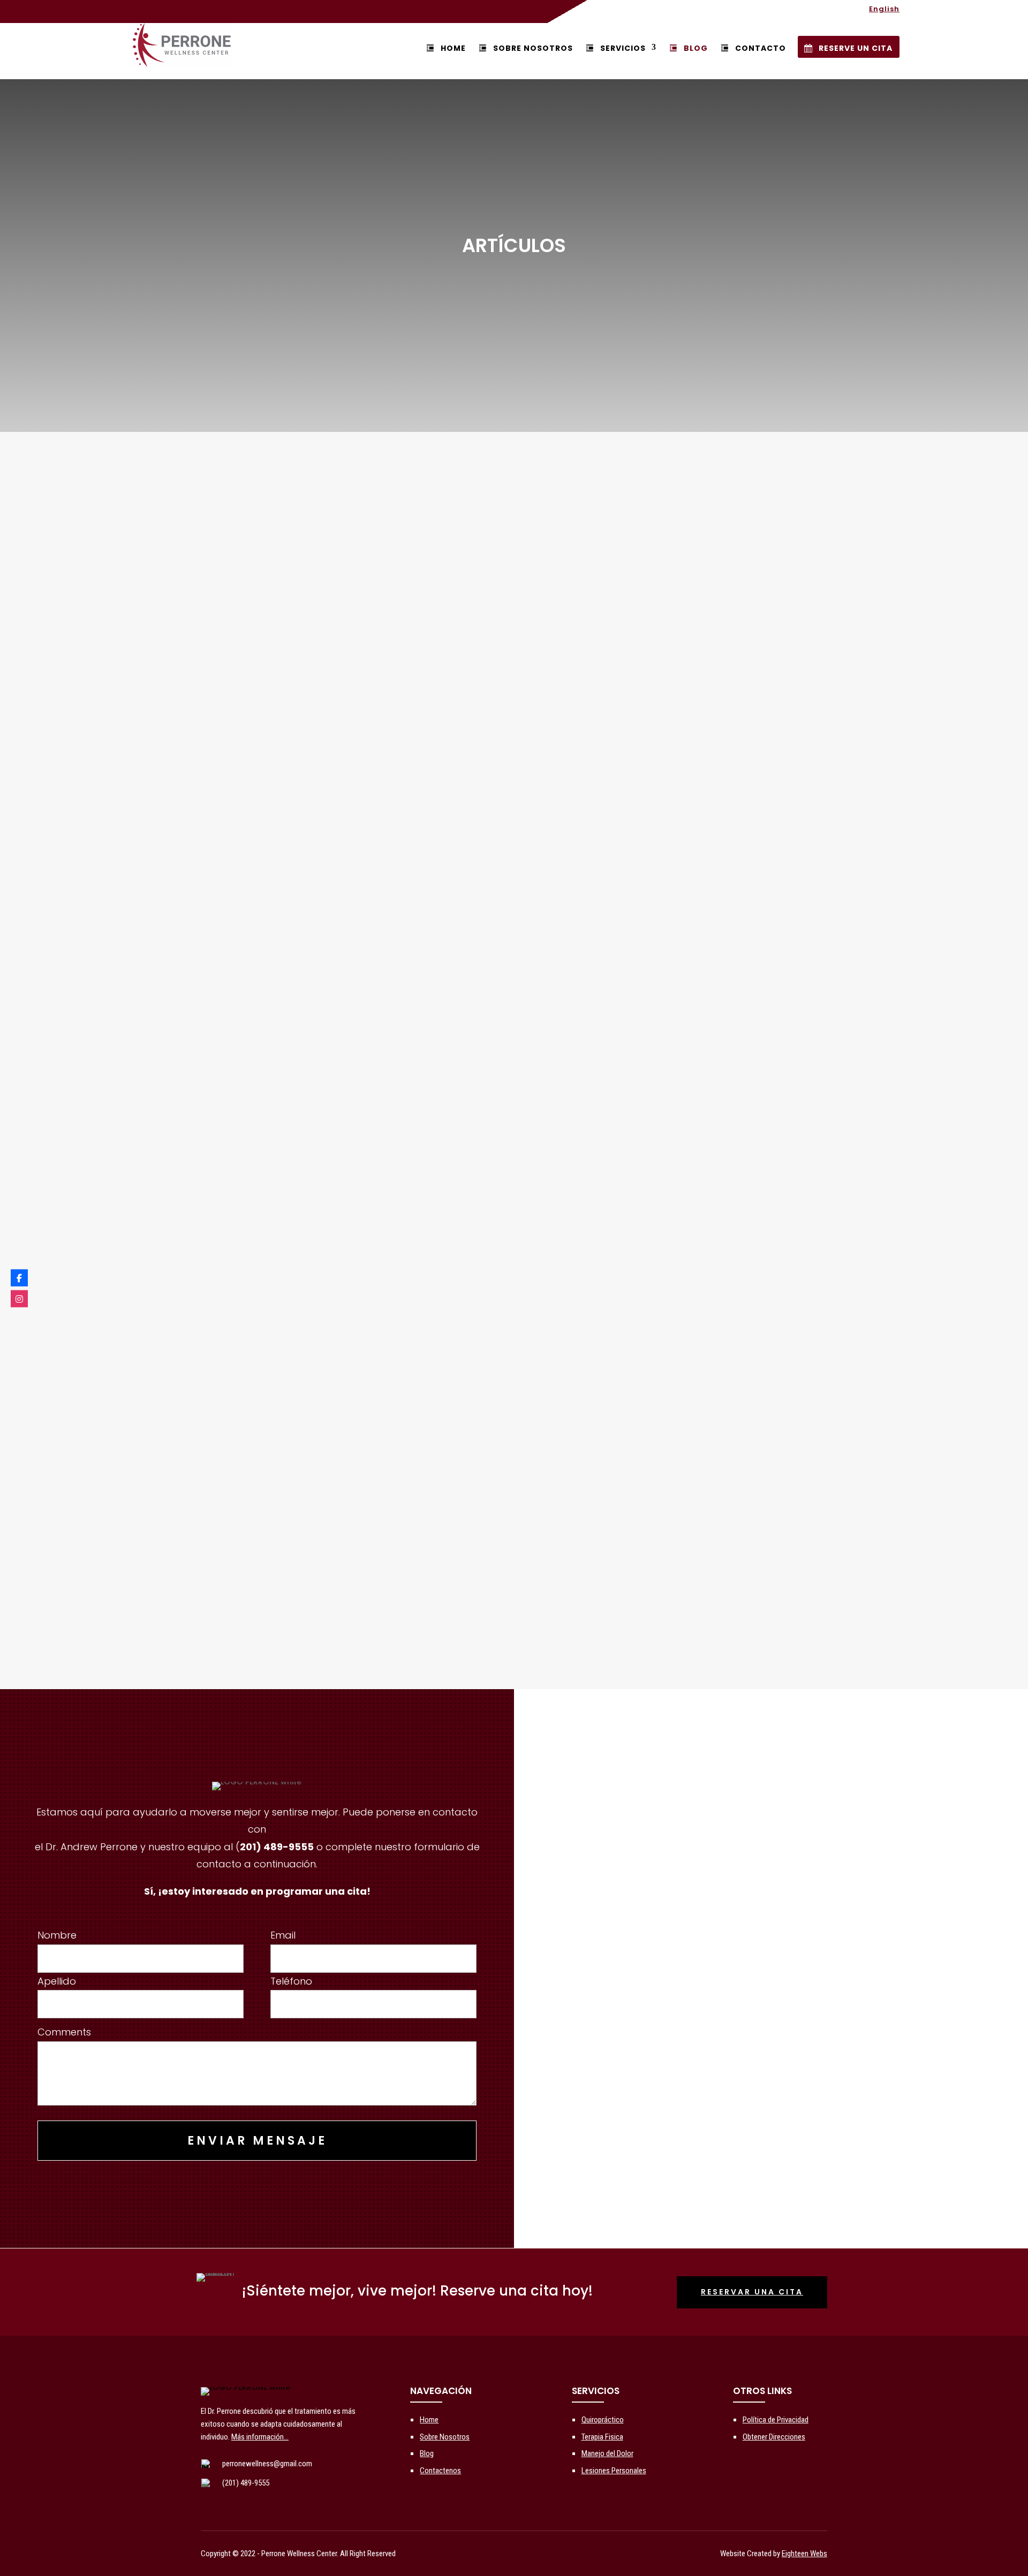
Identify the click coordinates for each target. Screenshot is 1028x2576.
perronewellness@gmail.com (267, 2464)
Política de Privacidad (776, 2420)
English (884, 10)
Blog (427, 2453)
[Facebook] (19, 1278)
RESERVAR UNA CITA (752, 2292)
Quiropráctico (603, 2420)
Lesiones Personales (614, 2471)
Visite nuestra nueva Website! (211, 1521)
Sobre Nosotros (533, 48)
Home (453, 48)
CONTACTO (761, 48)
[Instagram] (19, 1298)
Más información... (260, 2437)
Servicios (623, 48)
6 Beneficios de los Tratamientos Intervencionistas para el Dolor (293, 1124)
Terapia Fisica (602, 2437)
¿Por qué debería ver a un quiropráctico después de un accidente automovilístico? (339, 1389)
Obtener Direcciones (774, 2437)
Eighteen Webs (804, 2554)
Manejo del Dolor (607, 2453)
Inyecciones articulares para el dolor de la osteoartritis (271, 992)
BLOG (696, 48)
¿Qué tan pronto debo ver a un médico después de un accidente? (298, 1256)
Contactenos (440, 2471)
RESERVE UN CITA (856, 48)
